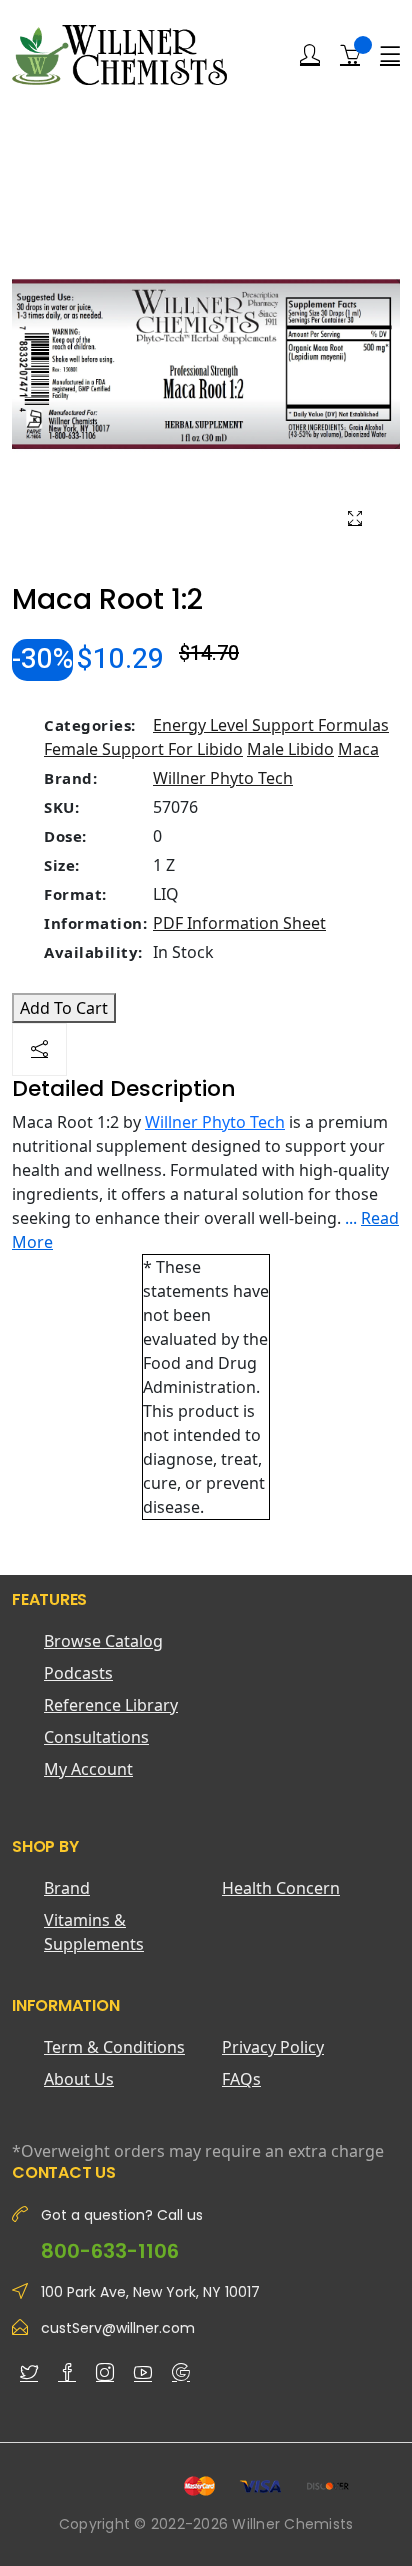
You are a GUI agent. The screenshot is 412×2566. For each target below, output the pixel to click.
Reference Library (111, 1705)
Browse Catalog (103, 1641)
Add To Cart (64, 1008)
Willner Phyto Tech (223, 778)
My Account (88, 1769)
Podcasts (78, 1673)
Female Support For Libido (143, 749)
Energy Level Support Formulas (271, 725)
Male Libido (290, 749)
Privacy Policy (273, 2047)
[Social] (39, 1049)
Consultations (96, 1737)
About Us (79, 2079)
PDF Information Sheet (239, 923)
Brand (67, 1888)
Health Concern (281, 1888)
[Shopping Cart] (350, 54)
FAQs (241, 2079)
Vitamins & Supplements (94, 1932)
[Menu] (390, 55)
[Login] (310, 55)
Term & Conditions (114, 2047)
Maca (358, 749)
